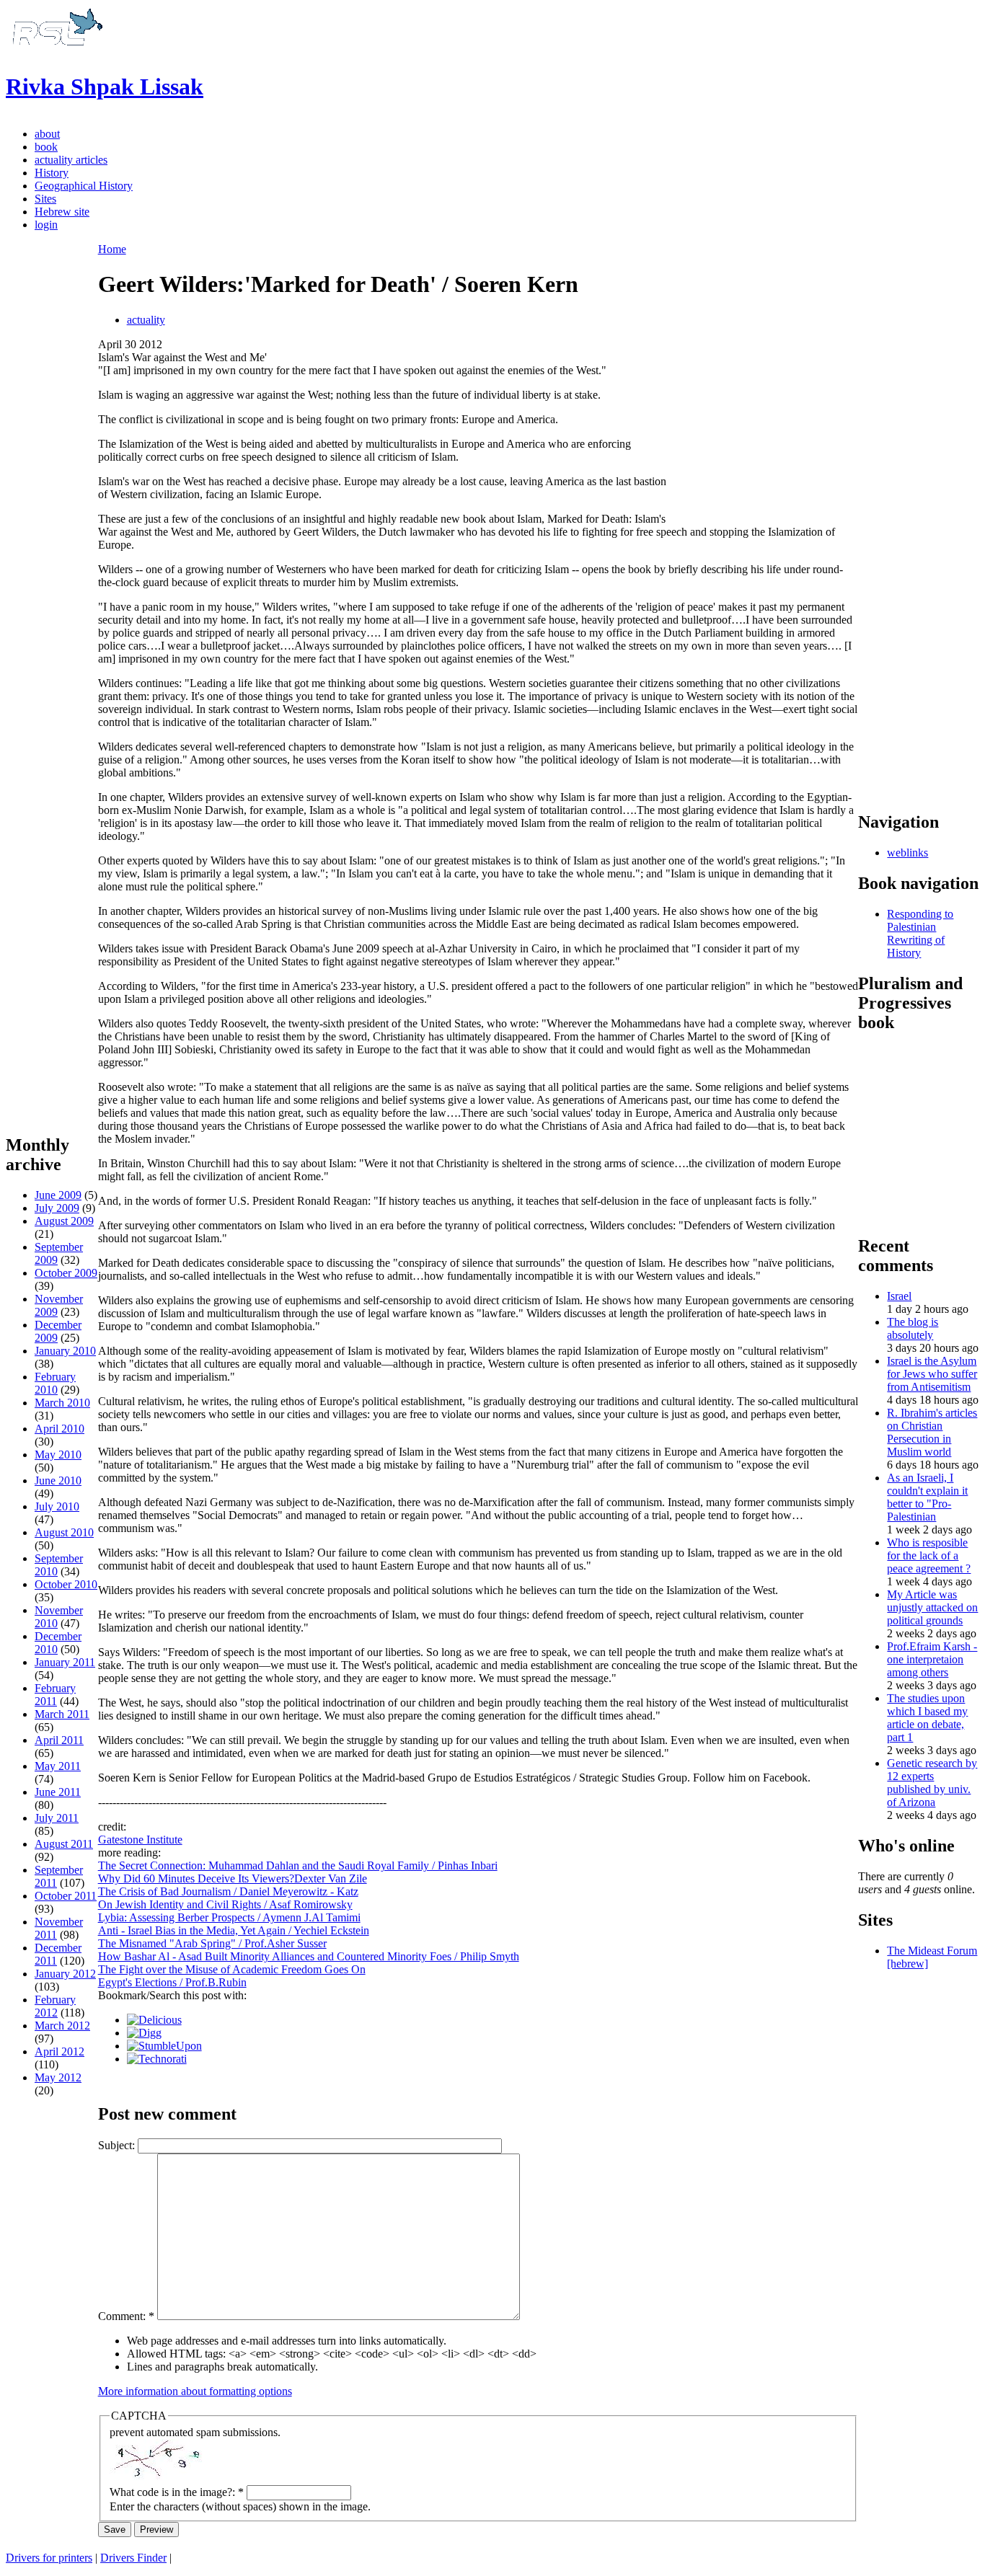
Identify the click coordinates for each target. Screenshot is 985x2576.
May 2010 (58, 1455)
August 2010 (64, 1532)
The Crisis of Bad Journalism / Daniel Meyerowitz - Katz (228, 1891)
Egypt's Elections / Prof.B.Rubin (172, 1982)
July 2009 (57, 1208)
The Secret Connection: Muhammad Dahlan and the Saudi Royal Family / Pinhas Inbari (298, 1865)
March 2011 (62, 1714)
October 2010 (66, 1584)
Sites (45, 199)
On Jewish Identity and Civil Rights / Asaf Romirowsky (225, 1904)
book (46, 147)
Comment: (126, 2316)
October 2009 (66, 1273)
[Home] (56, 52)
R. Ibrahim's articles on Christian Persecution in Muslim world (932, 1432)
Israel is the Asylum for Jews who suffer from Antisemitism (932, 1374)
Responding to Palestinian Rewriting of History (920, 933)
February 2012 (55, 2006)
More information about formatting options (195, 2391)
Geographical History (84, 186)
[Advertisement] (52, 902)
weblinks (907, 853)
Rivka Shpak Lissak (105, 87)
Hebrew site (62, 212)
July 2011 (57, 1818)
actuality (146, 320)
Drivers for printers (49, 2558)
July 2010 (57, 1506)
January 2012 (65, 1974)
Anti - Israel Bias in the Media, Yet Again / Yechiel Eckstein (234, 1930)
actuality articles (71, 160)
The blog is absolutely (913, 1328)
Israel (899, 1296)
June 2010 (58, 1480)
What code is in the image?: (177, 2492)
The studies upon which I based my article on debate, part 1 (927, 1718)
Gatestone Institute (140, 1840)
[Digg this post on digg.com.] (144, 2033)
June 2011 (58, 1792)
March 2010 (62, 1403)
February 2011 (55, 1695)
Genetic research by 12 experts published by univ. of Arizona (932, 1783)
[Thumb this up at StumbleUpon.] (164, 2046)
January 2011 (65, 1662)
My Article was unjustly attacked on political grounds (932, 1607)
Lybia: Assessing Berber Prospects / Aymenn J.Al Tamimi (229, 1917)
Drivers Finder (133, 2558)
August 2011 (64, 1844)
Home (112, 249)
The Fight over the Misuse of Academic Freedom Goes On (232, 1969)
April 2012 (59, 2051)
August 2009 (64, 1221)
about (47, 134)
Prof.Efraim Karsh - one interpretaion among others (932, 1659)
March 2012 (62, 2026)
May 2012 (58, 2077)
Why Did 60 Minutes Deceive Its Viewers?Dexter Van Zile (233, 1878)
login (46, 225)
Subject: (118, 2145)
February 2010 (55, 1383)
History (52, 173)
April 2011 (59, 1740)
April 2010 (59, 1429)
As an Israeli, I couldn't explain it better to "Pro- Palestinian (927, 1497)
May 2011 (58, 1766)
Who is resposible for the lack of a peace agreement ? (929, 1555)
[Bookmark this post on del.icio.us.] (154, 2020)
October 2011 (66, 1896)
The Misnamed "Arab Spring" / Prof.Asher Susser (212, 1943)
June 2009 (58, 1195)
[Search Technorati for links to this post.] (157, 2059)
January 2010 (65, 1351)
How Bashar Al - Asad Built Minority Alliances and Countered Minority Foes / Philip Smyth (309, 1956)
